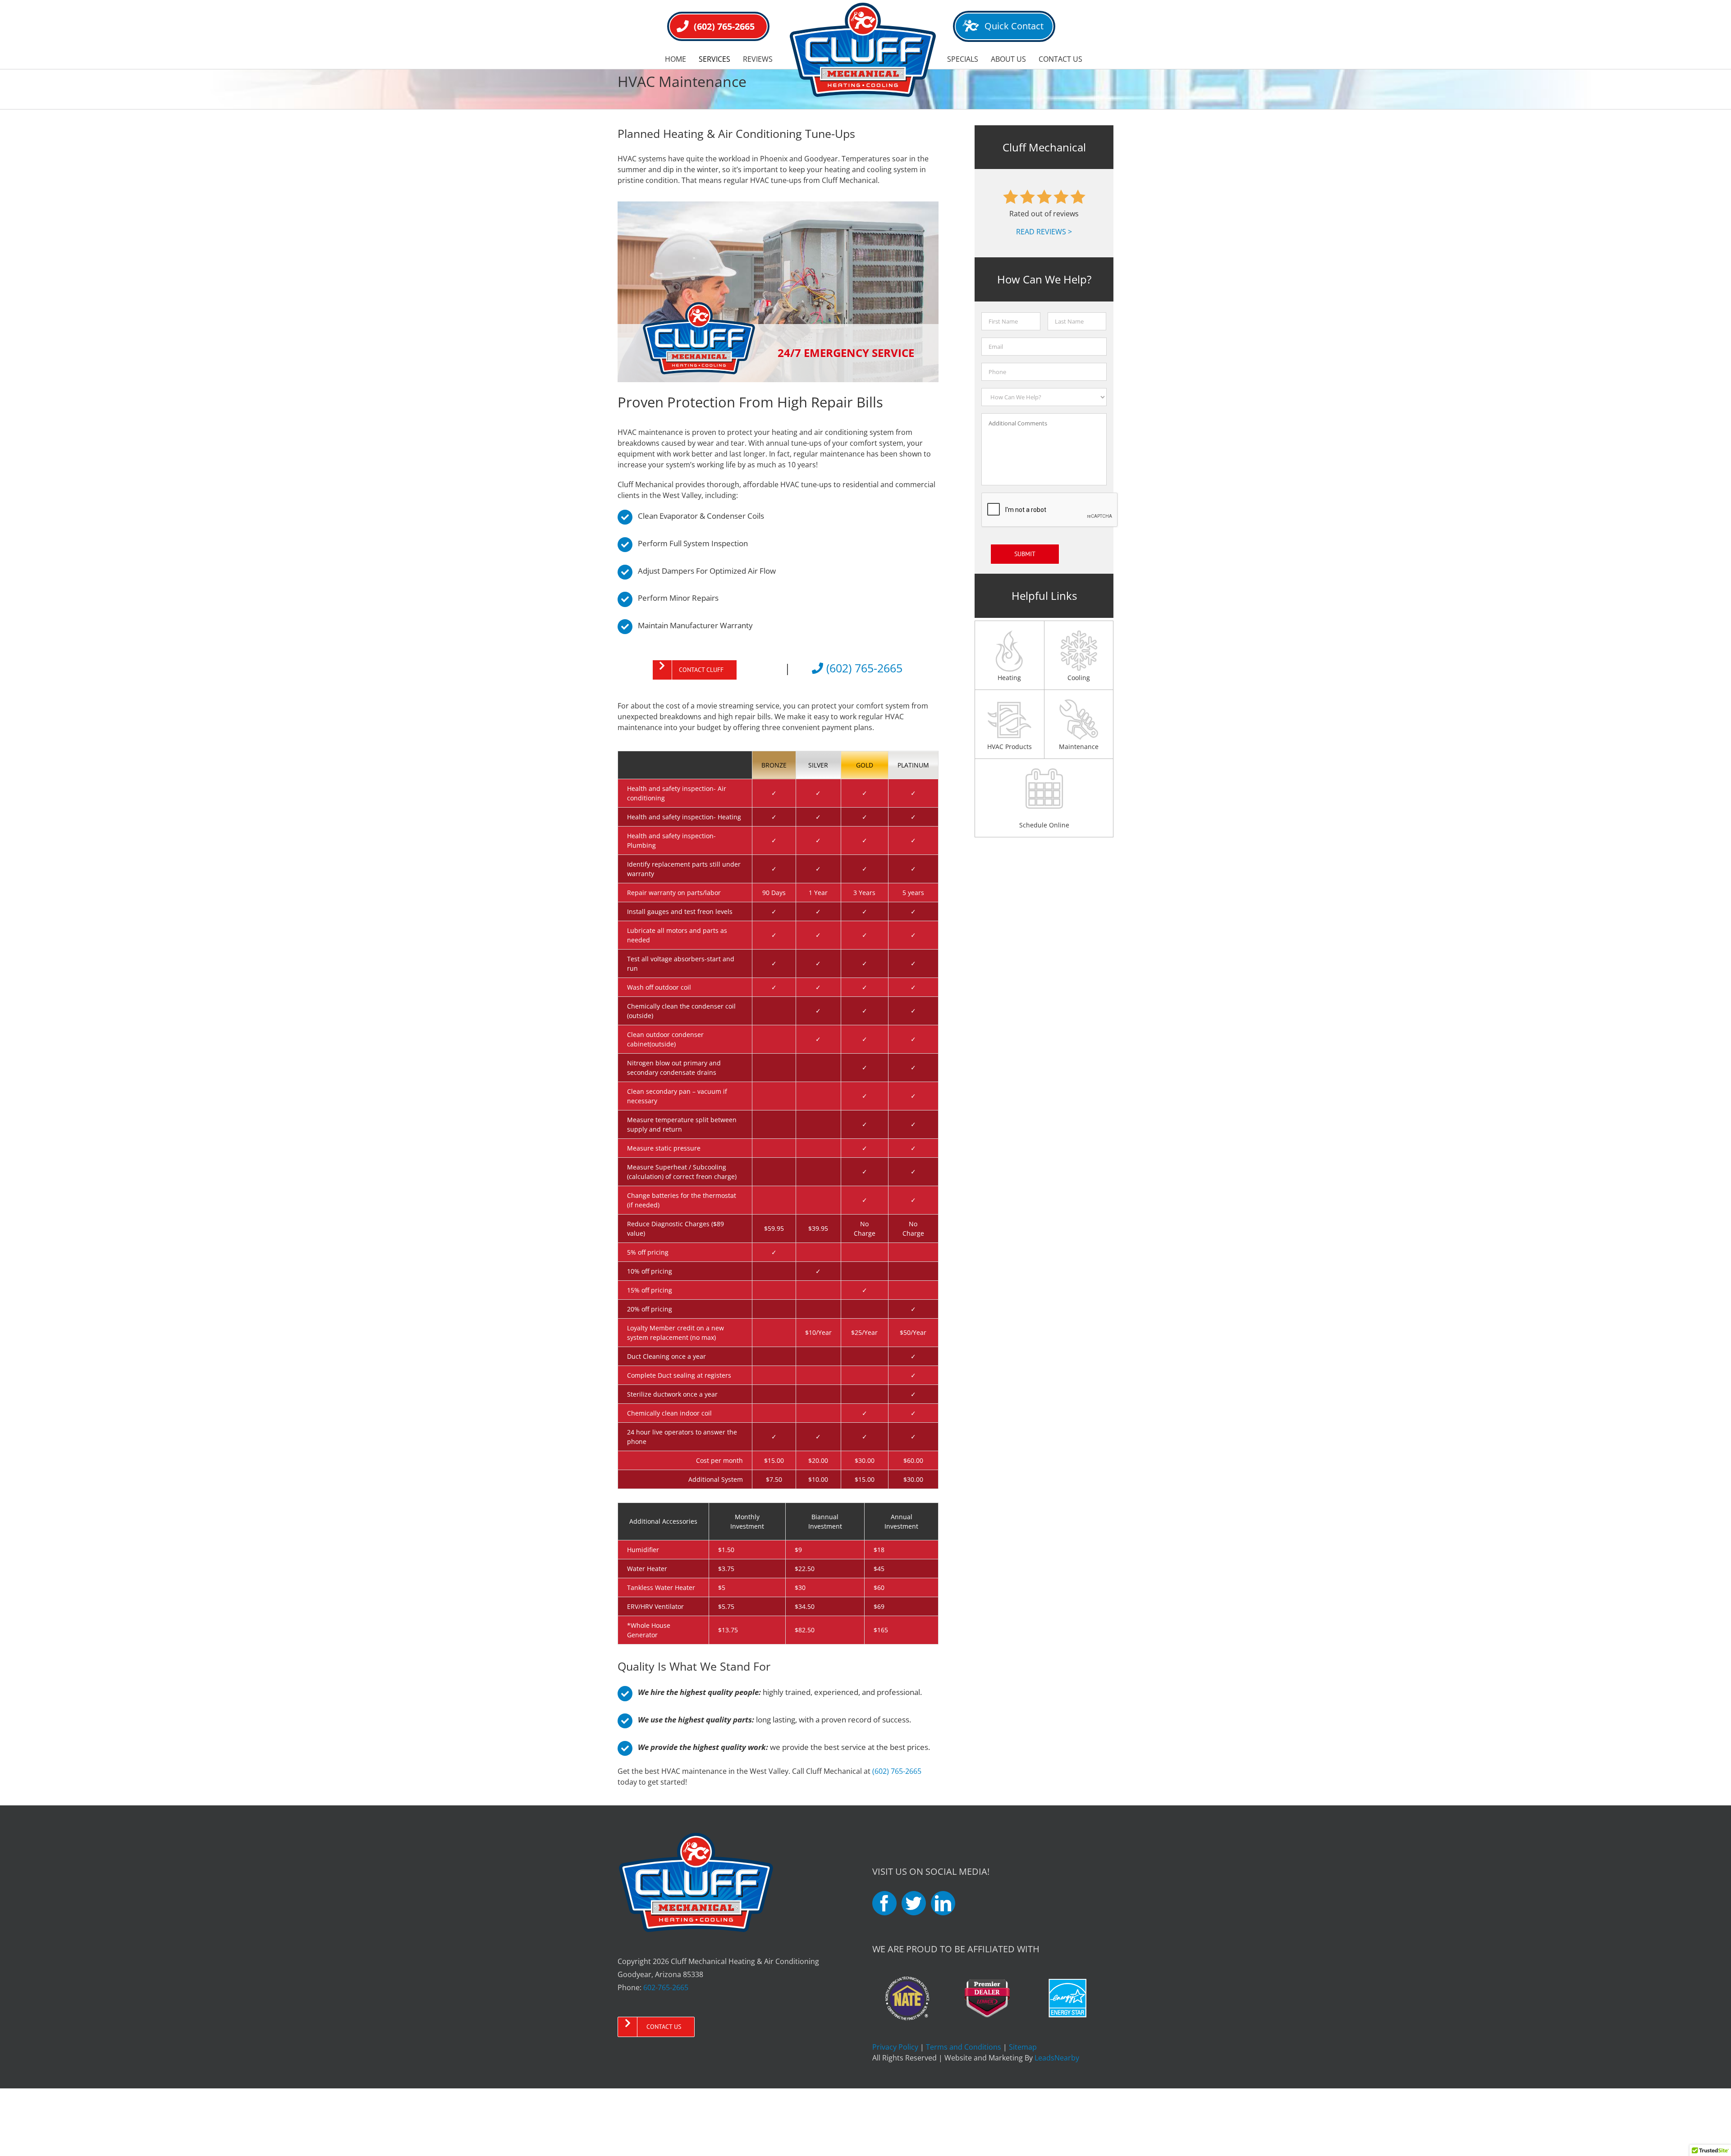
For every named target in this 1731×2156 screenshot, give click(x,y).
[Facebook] (884, 1903)
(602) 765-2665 (863, 668)
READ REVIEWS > (1044, 232)
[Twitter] (914, 1903)
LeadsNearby (1057, 2058)
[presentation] (1050, 510)
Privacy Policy (895, 2047)
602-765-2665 (666, 1987)
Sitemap (1023, 2047)
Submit (1025, 554)
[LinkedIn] (943, 1903)
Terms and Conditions (964, 2047)
